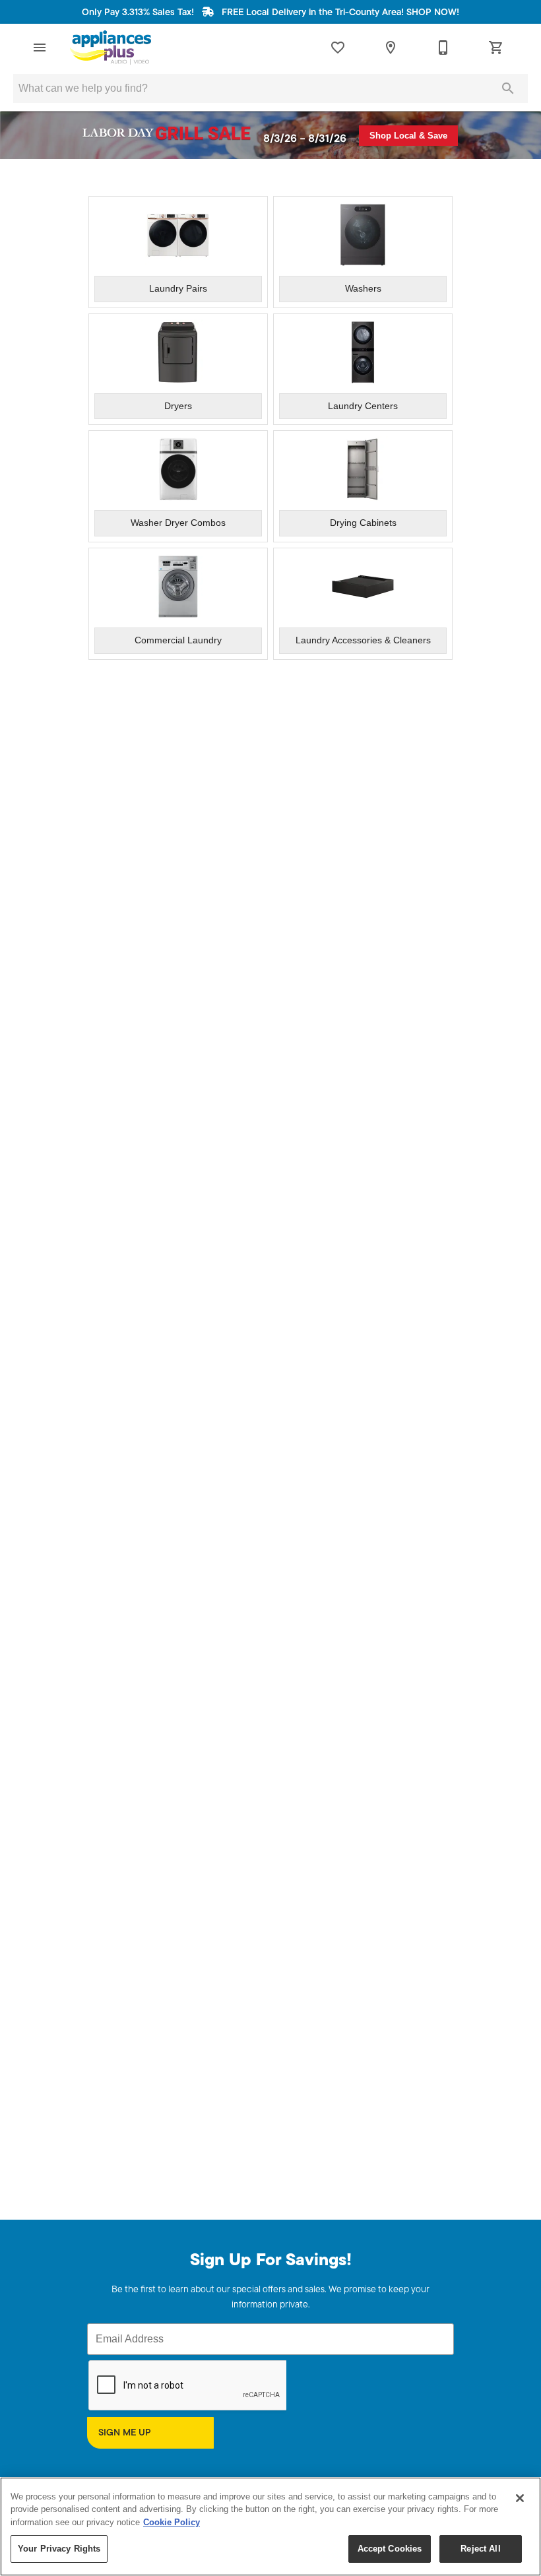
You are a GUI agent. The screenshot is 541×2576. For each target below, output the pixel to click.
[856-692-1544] (443, 48)
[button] (40, 48)
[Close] (520, 2498)
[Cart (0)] (496, 48)
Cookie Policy (172, 2522)
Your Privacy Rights (59, 2549)
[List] (338, 48)
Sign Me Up (125, 2433)
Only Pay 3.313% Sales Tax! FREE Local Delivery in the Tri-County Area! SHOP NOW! (270, 13)
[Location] (391, 48)
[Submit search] (508, 88)
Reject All (480, 2549)
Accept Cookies (390, 2549)
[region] (270, 2527)
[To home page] (111, 48)
